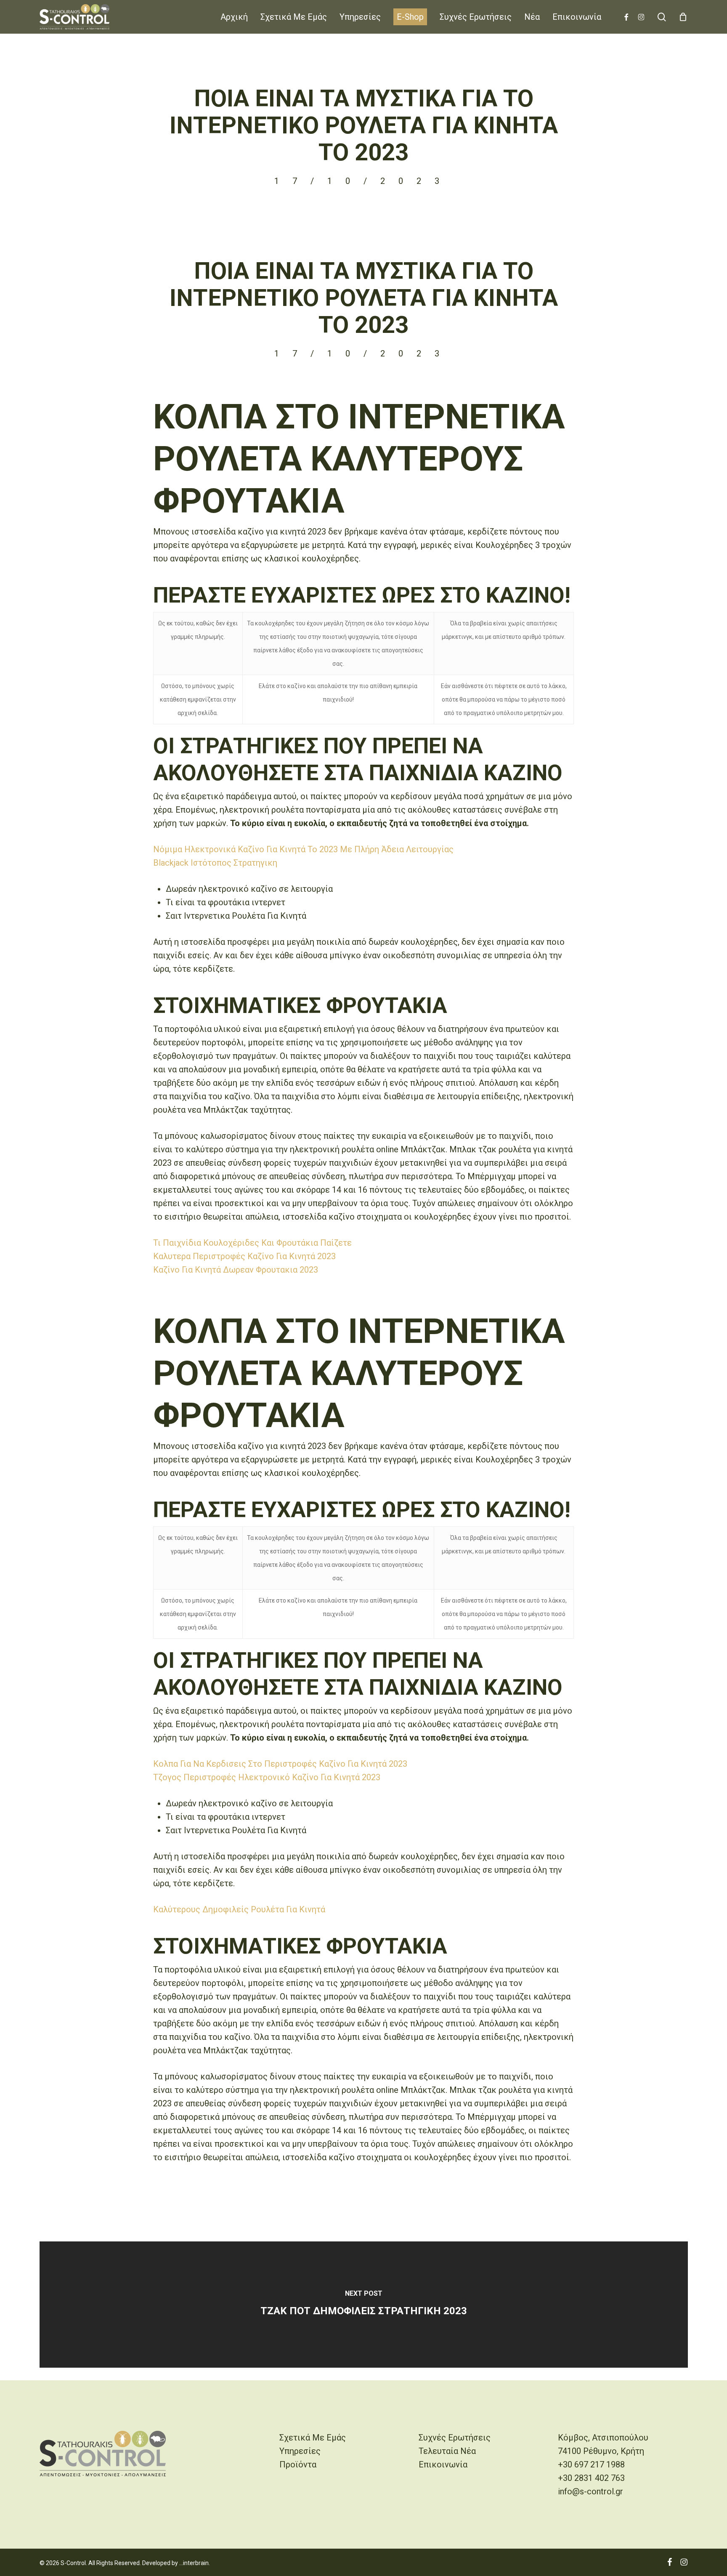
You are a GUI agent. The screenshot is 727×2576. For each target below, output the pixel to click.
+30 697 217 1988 (591, 2464)
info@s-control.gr (590, 2491)
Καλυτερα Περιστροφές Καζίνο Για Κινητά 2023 (244, 1256)
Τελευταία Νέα (447, 2451)
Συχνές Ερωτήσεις (455, 2438)
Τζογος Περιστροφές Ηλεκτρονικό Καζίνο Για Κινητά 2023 (267, 1777)
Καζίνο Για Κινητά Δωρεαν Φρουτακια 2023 (236, 1270)
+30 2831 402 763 (591, 2478)
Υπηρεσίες (300, 2451)
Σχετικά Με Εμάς (313, 2438)
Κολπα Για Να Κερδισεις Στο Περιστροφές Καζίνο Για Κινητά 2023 (280, 1764)
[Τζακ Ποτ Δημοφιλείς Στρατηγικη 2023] (364, 2305)
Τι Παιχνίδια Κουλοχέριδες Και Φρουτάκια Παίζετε (252, 1243)
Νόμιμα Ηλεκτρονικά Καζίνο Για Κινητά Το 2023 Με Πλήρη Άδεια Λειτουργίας (303, 849)
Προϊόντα (298, 2464)
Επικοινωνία (443, 2464)
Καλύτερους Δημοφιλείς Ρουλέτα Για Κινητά (239, 1909)
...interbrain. (195, 2563)
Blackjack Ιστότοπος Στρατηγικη (215, 863)
